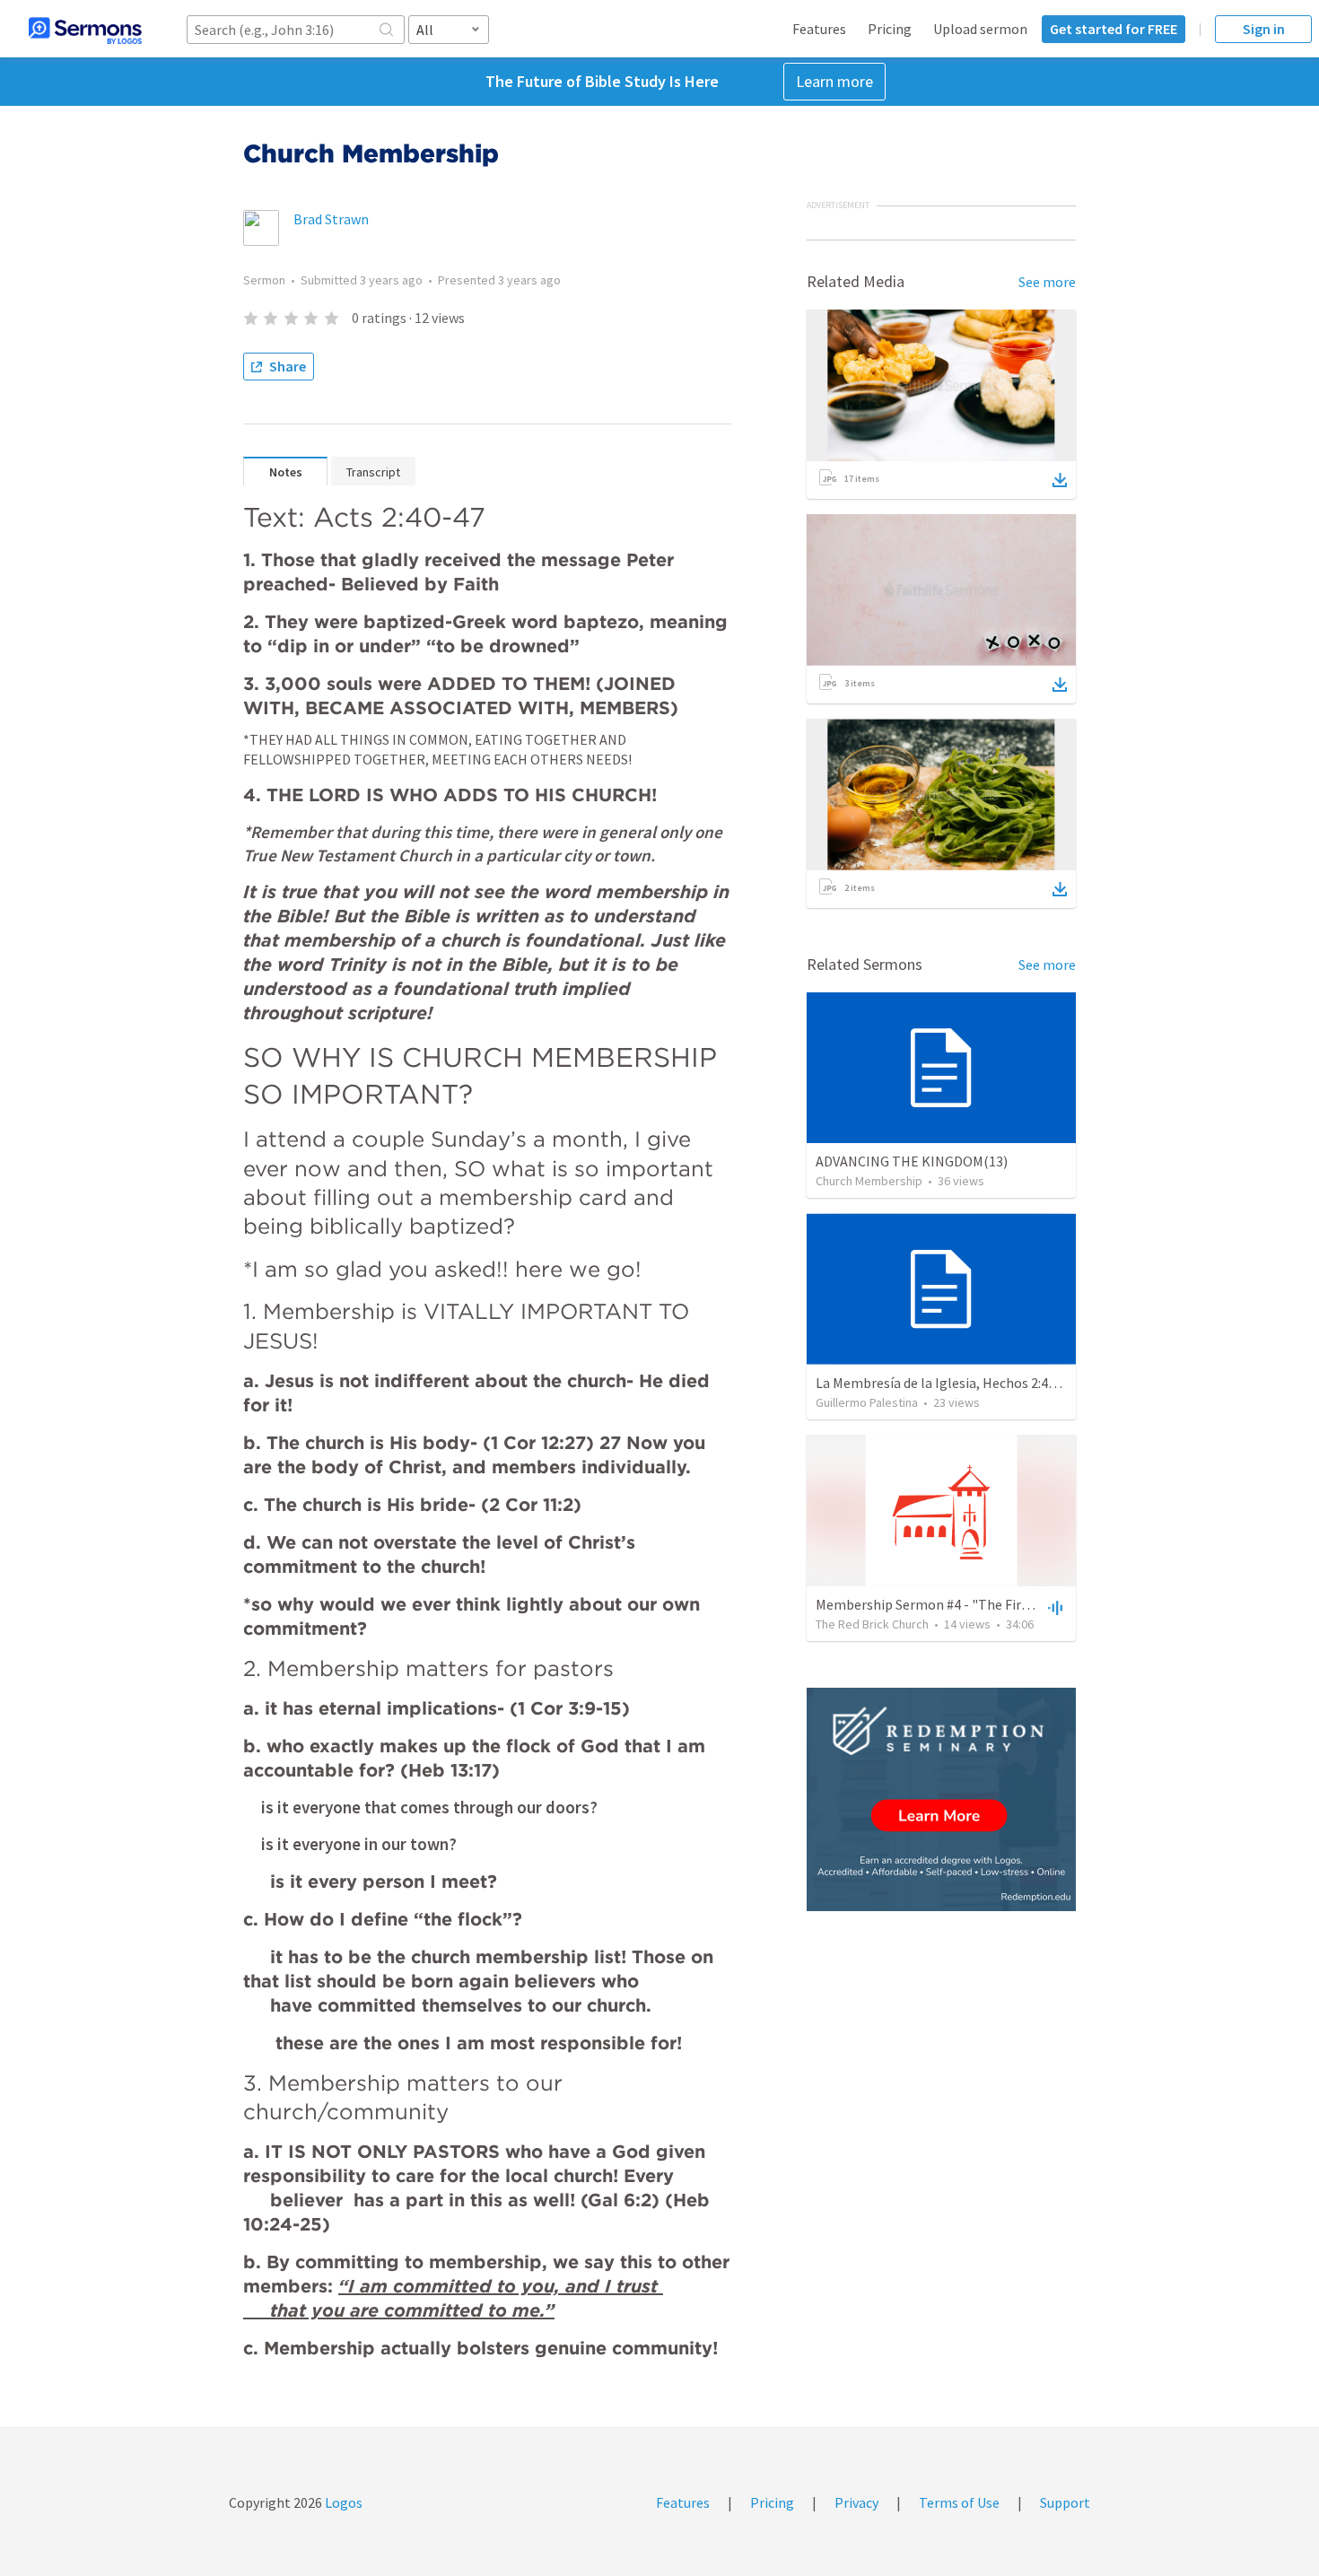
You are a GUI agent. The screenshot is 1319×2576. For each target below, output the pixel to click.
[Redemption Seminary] (941, 1799)
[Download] (1060, 480)
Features (819, 29)
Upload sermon (980, 29)
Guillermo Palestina (867, 1402)
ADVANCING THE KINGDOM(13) (912, 1161)
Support (1065, 2502)
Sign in (1264, 29)
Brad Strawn (331, 219)
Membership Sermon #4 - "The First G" (934, 1604)
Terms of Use (959, 2502)
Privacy (856, 2502)
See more (1047, 282)
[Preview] (1053, 1607)
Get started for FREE (1114, 29)
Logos (342, 2502)
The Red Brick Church (872, 1624)
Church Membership (869, 1181)
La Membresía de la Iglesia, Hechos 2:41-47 (945, 1383)
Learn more (834, 81)
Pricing (890, 29)
